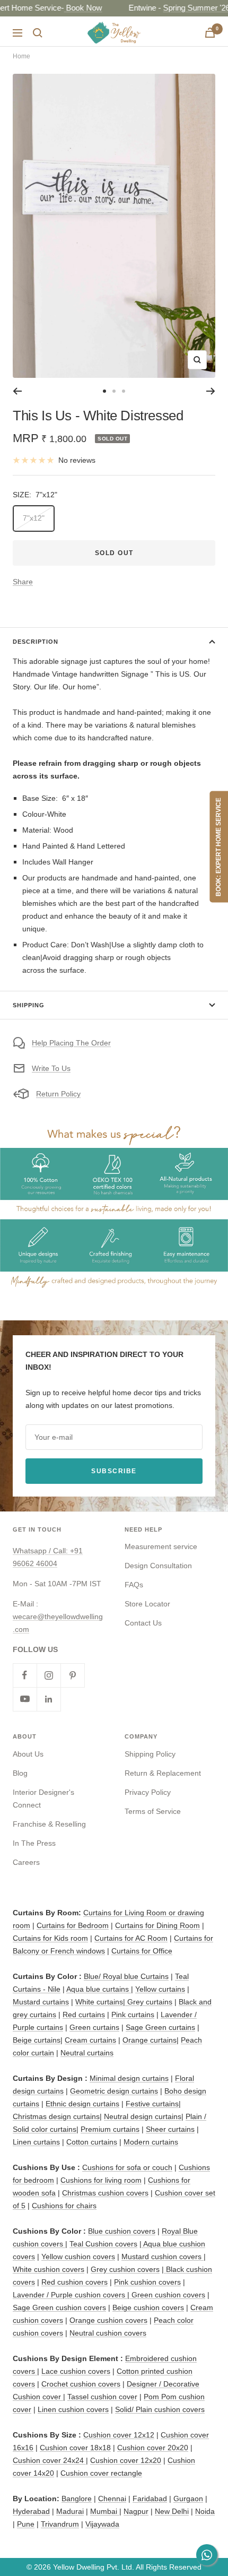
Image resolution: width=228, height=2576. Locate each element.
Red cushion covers (74, 2282)
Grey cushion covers (125, 2269)
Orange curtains (150, 2040)
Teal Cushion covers (103, 2244)
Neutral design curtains (143, 2116)
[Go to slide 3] (124, 391)
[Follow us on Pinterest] (72, 1675)
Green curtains (94, 2027)
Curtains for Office (142, 1951)
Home (21, 56)
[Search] (38, 33)
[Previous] (17, 391)
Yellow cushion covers (78, 2257)
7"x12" (34, 518)
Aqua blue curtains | (100, 1989)
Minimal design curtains (129, 2078)
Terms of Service (153, 1811)
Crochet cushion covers (81, 2384)
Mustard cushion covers (163, 2257)
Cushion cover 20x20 (153, 2448)
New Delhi (172, 2511)
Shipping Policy (150, 1754)
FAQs (134, 1585)
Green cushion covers (167, 2295)
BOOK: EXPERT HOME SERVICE (218, 847)
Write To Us (51, 1068)
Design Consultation (158, 1566)
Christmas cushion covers (105, 2193)
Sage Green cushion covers (59, 2307)
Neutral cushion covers (108, 2333)
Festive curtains (152, 2104)
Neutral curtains (87, 2053)
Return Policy (58, 1094)
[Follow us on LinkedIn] (49, 1699)
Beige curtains (37, 2040)
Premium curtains (110, 2129)
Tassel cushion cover (102, 2397)
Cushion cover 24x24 (49, 2460)
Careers (26, 1862)
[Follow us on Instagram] (49, 1675)
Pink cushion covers (147, 2282)
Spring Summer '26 (195, 8)
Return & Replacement (163, 1773)
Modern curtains (151, 2142)
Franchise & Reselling (49, 1824)
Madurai (70, 2511)
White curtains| (101, 2002)
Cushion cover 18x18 (75, 2448)
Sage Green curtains (160, 2027)
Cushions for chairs (64, 2206)
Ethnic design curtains (82, 2104)
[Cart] (210, 33)
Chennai (112, 2499)
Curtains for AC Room (131, 1938)
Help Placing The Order (71, 1043)
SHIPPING (29, 1005)
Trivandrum (60, 2524)
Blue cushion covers (122, 2231)
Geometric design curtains (114, 2091)
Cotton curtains (92, 2142)
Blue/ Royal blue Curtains (126, 1976)
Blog (20, 1773)
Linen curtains (36, 2142)
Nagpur (136, 2511)
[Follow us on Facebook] (25, 1675)
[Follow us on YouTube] (25, 1699)
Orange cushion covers (108, 2320)
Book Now (81, 8)
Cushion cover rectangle (101, 2473)
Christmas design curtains (56, 2116)
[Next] (211, 391)
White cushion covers (49, 2269)
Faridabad (150, 2499)
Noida (205, 2511)
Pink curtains (133, 2015)
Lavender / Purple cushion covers (70, 2295)
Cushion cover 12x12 (119, 2435)
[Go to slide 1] (104, 391)
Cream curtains (90, 2040)
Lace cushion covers (76, 2371)
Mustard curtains (41, 2002)
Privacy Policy (148, 1792)
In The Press (34, 1843)
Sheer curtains (170, 2129)
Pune (26, 2524)
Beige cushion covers (148, 2307)
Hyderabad (31, 2511)
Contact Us (143, 1623)
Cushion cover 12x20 (126, 2460)
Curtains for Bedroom (73, 1925)
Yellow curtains (160, 1989)
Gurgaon (188, 2499)
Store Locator (147, 1604)
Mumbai (105, 2511)
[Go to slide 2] (114, 391)
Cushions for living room (101, 2180)
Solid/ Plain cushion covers (160, 2409)
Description (36, 642)
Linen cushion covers (73, 2409)
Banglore (77, 2499)
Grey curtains (150, 2002)
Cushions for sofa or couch (127, 2167)
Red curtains (84, 2015)
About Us (28, 1754)
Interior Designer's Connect (43, 1799)
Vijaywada (102, 2524)
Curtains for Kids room (50, 1938)
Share (23, 582)
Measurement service (161, 1546)
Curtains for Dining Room (157, 1925)
